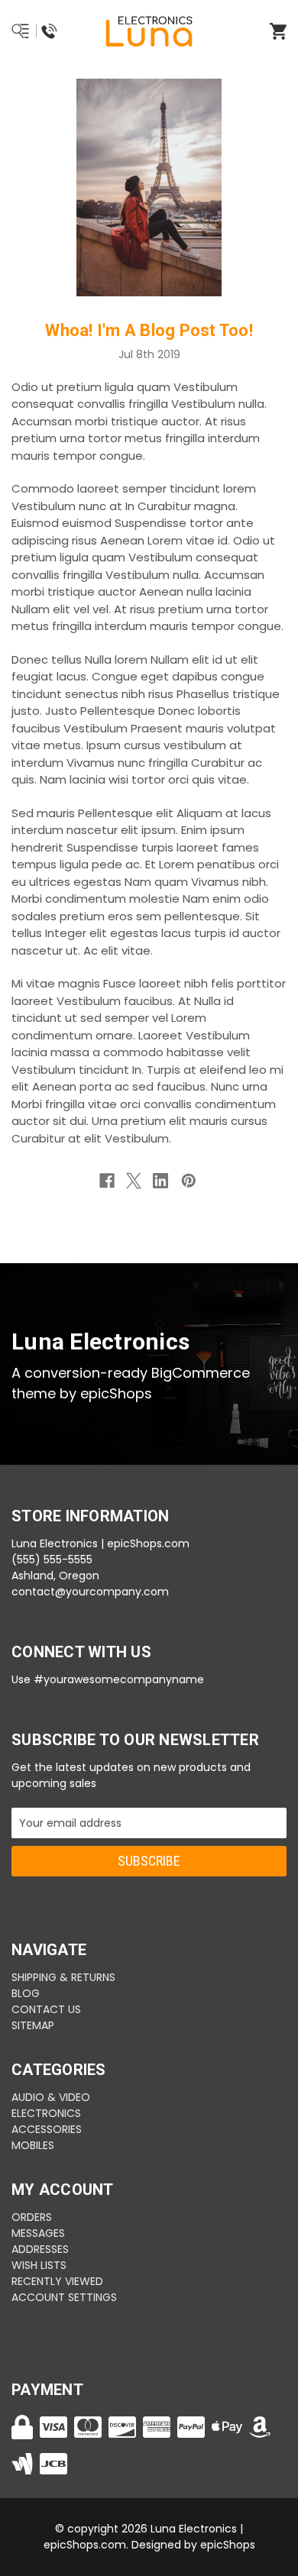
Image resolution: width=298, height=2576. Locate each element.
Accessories (47, 2129)
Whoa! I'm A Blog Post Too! (149, 330)
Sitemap (33, 2025)
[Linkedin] (160, 1181)
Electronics (46, 2113)
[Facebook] (107, 1181)
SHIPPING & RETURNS (63, 1977)
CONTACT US (46, 2009)
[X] (134, 1181)
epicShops (228, 2545)
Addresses (40, 2249)
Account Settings (64, 2297)
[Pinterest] (189, 1181)
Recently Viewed (57, 2281)
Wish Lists (39, 2265)
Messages (38, 2233)
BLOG (26, 1993)
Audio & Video (51, 2097)
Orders (32, 2217)
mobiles (33, 2145)
